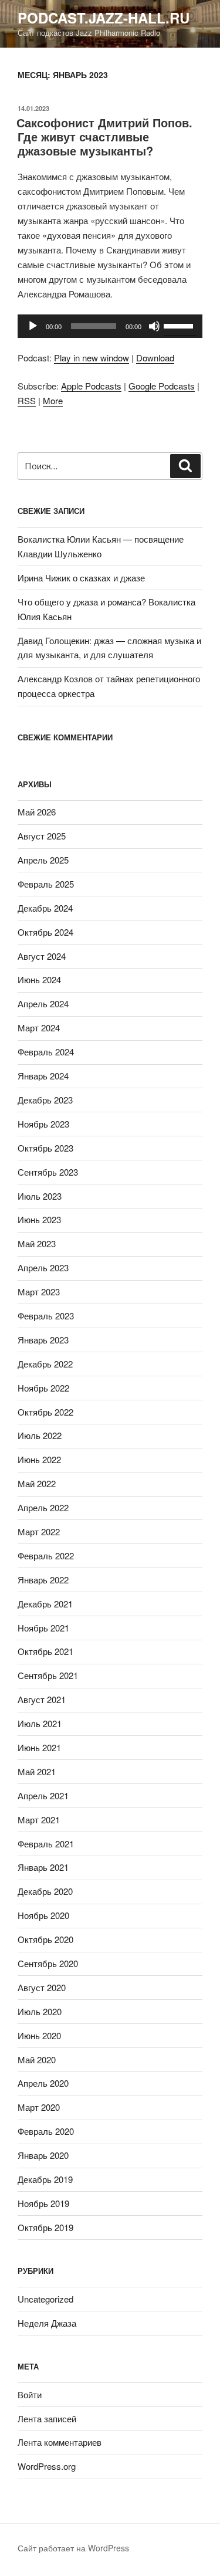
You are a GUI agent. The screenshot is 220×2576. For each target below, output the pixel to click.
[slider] (180, 325)
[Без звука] (154, 326)
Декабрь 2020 (45, 1891)
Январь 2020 (43, 2155)
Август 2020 (42, 1987)
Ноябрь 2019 (43, 2203)
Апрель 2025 (43, 860)
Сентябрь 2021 (48, 1675)
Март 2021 (39, 1820)
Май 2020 (37, 2059)
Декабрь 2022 (45, 1364)
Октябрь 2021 (45, 1651)
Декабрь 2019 (45, 2179)
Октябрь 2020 (45, 1939)
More (53, 400)
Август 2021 (42, 1699)
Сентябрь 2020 (48, 1963)
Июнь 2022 (39, 1459)
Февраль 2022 (46, 1556)
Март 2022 (39, 1531)
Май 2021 (37, 1771)
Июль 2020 (40, 2011)
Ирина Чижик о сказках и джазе (81, 578)
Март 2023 (39, 1292)
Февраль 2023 (46, 1316)
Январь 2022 (43, 1580)
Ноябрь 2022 (43, 1388)
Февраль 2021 (46, 1844)
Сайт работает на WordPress (73, 2548)
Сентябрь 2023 (48, 1172)
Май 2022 (37, 1483)
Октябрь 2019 (45, 2227)
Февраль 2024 (46, 1052)
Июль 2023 (40, 1196)
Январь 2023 (43, 1340)
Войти (30, 2394)
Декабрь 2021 (45, 1604)
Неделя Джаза (47, 2323)
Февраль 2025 (46, 884)
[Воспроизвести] (33, 326)
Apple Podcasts (91, 386)
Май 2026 (37, 812)
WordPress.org (47, 2466)
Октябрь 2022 (45, 1412)
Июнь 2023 (39, 1219)
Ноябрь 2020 (43, 1915)
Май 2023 (37, 1243)
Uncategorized (45, 2299)
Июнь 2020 (39, 2035)
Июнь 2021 (39, 1747)
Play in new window (92, 358)
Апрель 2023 (43, 1267)
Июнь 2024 (39, 979)
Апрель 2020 (43, 2083)
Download (155, 358)
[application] (110, 326)
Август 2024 (42, 956)
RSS (27, 400)
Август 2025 (42, 836)
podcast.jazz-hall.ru (104, 18)
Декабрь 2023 (45, 1100)
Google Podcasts (162, 386)
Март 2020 (39, 2107)
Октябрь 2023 (45, 1148)
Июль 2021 (40, 1723)
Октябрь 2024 (45, 932)
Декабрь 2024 (45, 908)
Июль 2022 (40, 1435)
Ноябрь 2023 (43, 1124)
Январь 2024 (43, 1076)
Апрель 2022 (43, 1507)
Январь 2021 (43, 1867)
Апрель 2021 (43, 1795)
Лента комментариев (60, 2442)
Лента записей (47, 2418)
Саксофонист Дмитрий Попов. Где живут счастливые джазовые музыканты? (104, 136)
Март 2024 (39, 1028)
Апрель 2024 (43, 1003)
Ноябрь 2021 (43, 1628)
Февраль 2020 (46, 2131)
